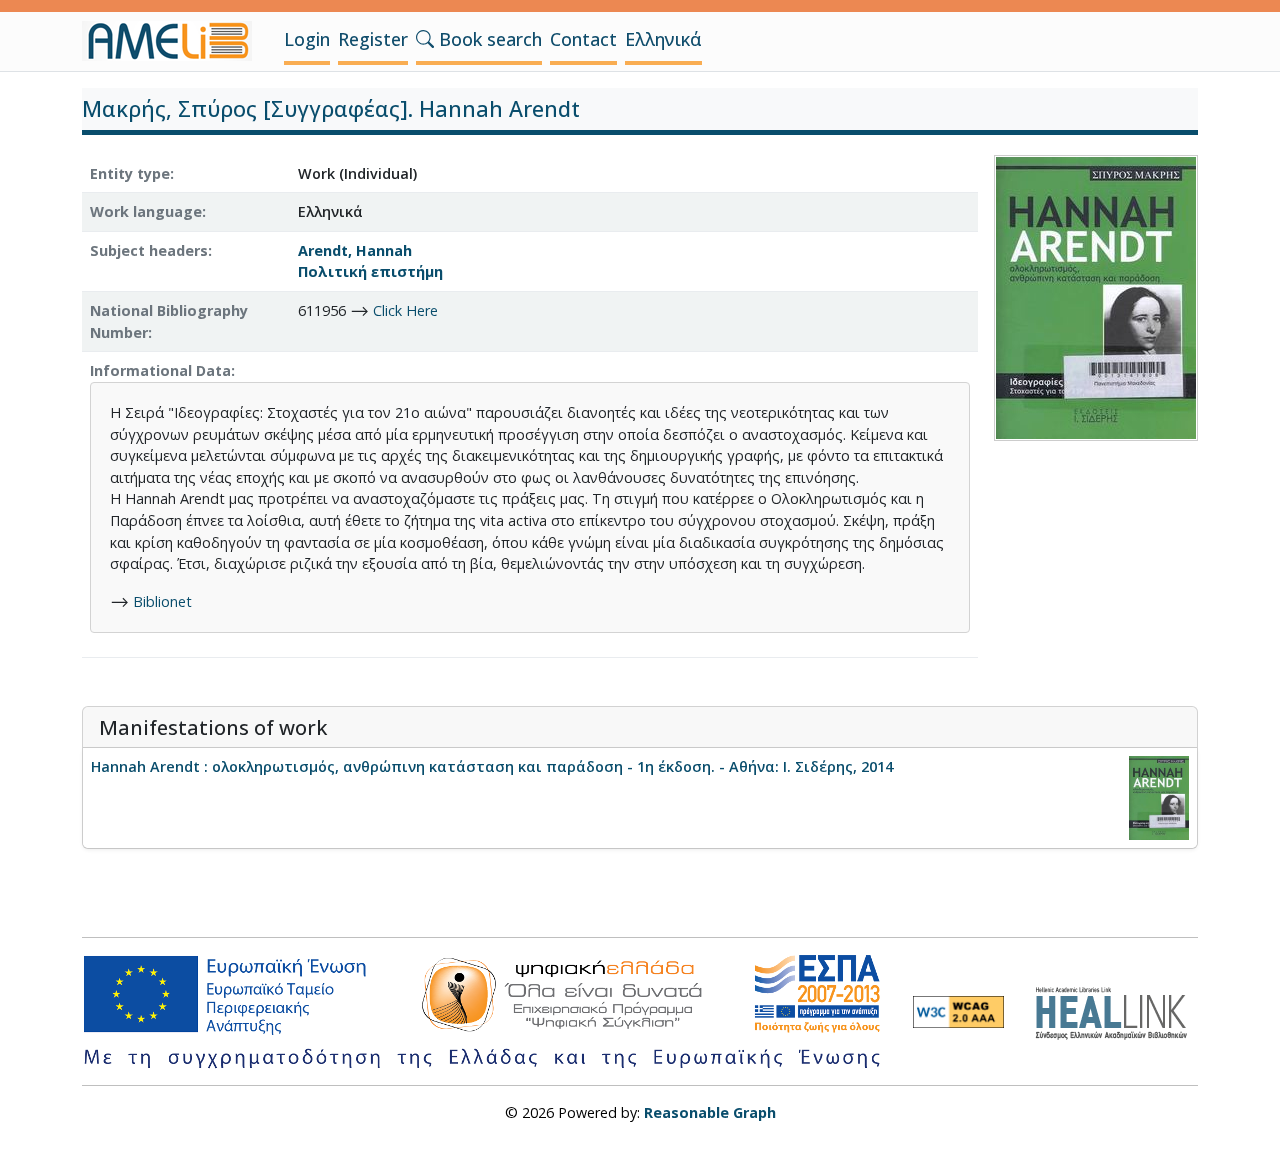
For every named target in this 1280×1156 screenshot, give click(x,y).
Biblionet (162, 601)
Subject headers (149, 250)
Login (307, 39)
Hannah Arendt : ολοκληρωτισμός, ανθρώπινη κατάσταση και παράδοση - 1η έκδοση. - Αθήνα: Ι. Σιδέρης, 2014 (492, 766)
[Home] (175, 41)
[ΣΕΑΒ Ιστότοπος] (1116, 1010)
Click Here (405, 310)
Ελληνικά (663, 39)
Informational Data (160, 370)
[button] (425, 39)
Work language (146, 211)
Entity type (130, 173)
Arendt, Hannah (355, 250)
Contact (583, 39)
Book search (488, 39)
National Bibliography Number (169, 321)
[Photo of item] (1096, 295)
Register (373, 39)
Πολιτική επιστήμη (370, 271)
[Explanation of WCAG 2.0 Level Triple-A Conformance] (958, 1012)
